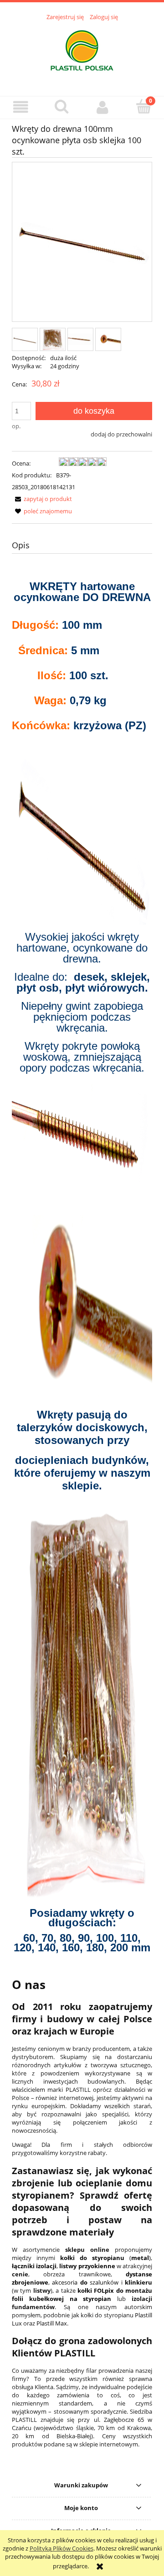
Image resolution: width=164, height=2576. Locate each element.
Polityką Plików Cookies (61, 2548)
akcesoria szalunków (85, 2282)
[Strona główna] (82, 53)
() (105, 2258)
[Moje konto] (102, 107)
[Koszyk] (143, 106)
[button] (20, 107)
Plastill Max (52, 2323)
